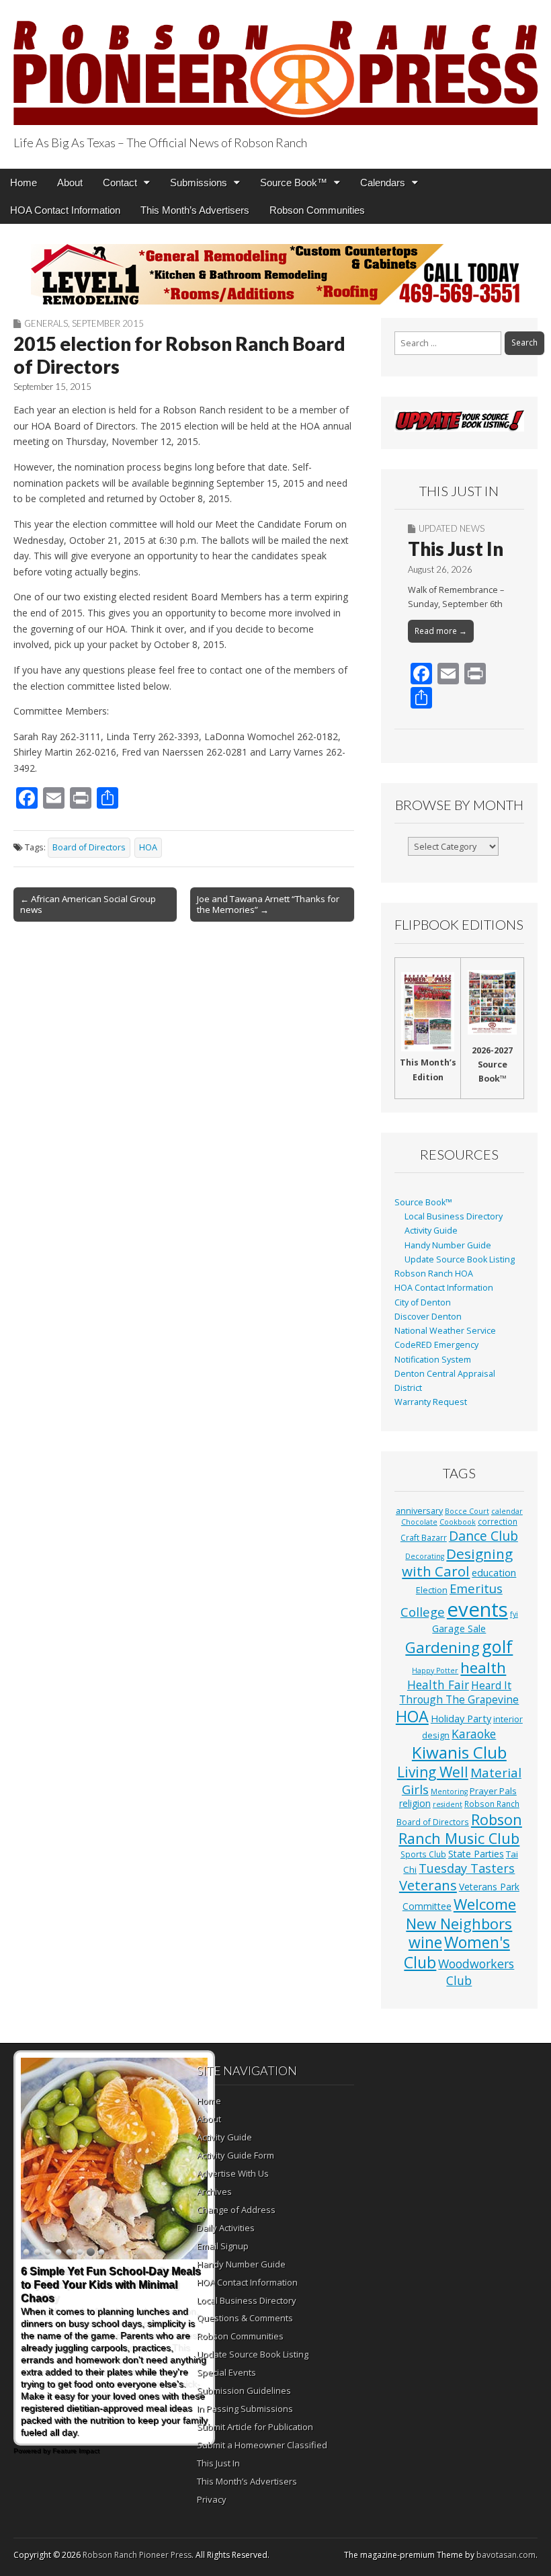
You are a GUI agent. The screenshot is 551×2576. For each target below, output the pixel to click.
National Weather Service (445, 1331)
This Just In (456, 549)
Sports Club (423, 1854)
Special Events (226, 2372)
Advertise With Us (233, 2173)
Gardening (442, 1647)
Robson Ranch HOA (434, 1274)
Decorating (425, 1556)
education (494, 1572)
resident (448, 1804)
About (70, 183)
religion (415, 1803)
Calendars (383, 183)
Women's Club (457, 1952)
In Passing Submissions (245, 2409)
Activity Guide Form (236, 2155)
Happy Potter (435, 1671)
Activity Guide (431, 1231)
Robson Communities (317, 210)
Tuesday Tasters (467, 1868)
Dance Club (483, 1536)
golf (497, 1646)
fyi (514, 1614)
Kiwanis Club (459, 1752)
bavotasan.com (506, 2555)
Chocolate (419, 1522)
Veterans (428, 1885)
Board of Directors (89, 847)
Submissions (199, 183)
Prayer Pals (493, 1791)
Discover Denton (428, 1317)
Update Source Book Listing (460, 1259)
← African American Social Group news (88, 904)
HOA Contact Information (65, 210)
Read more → (441, 631)
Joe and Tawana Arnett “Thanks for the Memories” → (268, 904)
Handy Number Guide (448, 1245)
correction (498, 1521)
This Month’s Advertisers (195, 210)
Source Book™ (294, 183)
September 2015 (108, 323)
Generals (46, 323)
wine (425, 1942)
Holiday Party (461, 1718)
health (483, 1667)
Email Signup (223, 2246)
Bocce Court (467, 1511)
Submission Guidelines (244, 2390)
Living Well (433, 1772)
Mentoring (449, 1792)
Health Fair (438, 1685)
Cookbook (458, 1522)
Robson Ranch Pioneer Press (137, 2555)
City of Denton (423, 1302)
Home (24, 183)
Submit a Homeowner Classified (262, 2445)
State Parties (476, 1854)
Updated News (452, 528)
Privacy (212, 2499)
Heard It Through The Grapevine (459, 1692)
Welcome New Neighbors (461, 1914)
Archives (214, 2191)
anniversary (419, 1511)
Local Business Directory (454, 1216)
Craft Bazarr (424, 1537)
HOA (148, 847)
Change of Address (236, 2210)
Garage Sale (459, 1628)
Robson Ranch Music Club (460, 1829)
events (477, 1609)
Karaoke (474, 1734)
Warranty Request (431, 1402)
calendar (507, 1511)
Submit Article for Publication (255, 2427)
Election (432, 1590)
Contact (120, 183)
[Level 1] (275, 274)
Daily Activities (226, 2228)
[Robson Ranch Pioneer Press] (275, 65)
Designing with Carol (457, 1563)
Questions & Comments (245, 2318)
